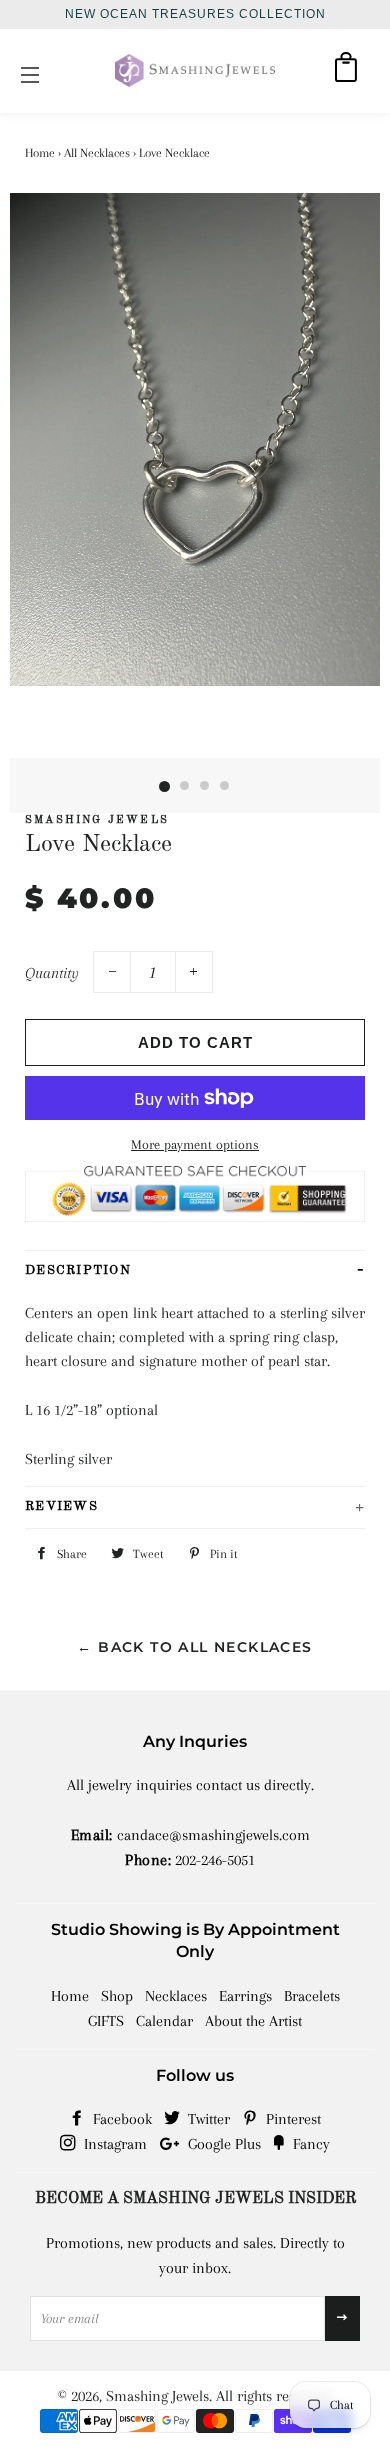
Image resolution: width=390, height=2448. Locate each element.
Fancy (309, 2144)
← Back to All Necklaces (194, 1647)
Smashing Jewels (157, 2396)
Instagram (113, 2144)
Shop (117, 1996)
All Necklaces (97, 153)
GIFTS (106, 2021)
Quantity (52, 973)
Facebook (120, 2119)
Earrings (245, 1996)
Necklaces (176, 1996)
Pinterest (291, 2119)
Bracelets (312, 1996)
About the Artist (253, 2021)
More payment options (195, 1144)
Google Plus (222, 2144)
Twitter (207, 2119)
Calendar (164, 2021)
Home (40, 153)
